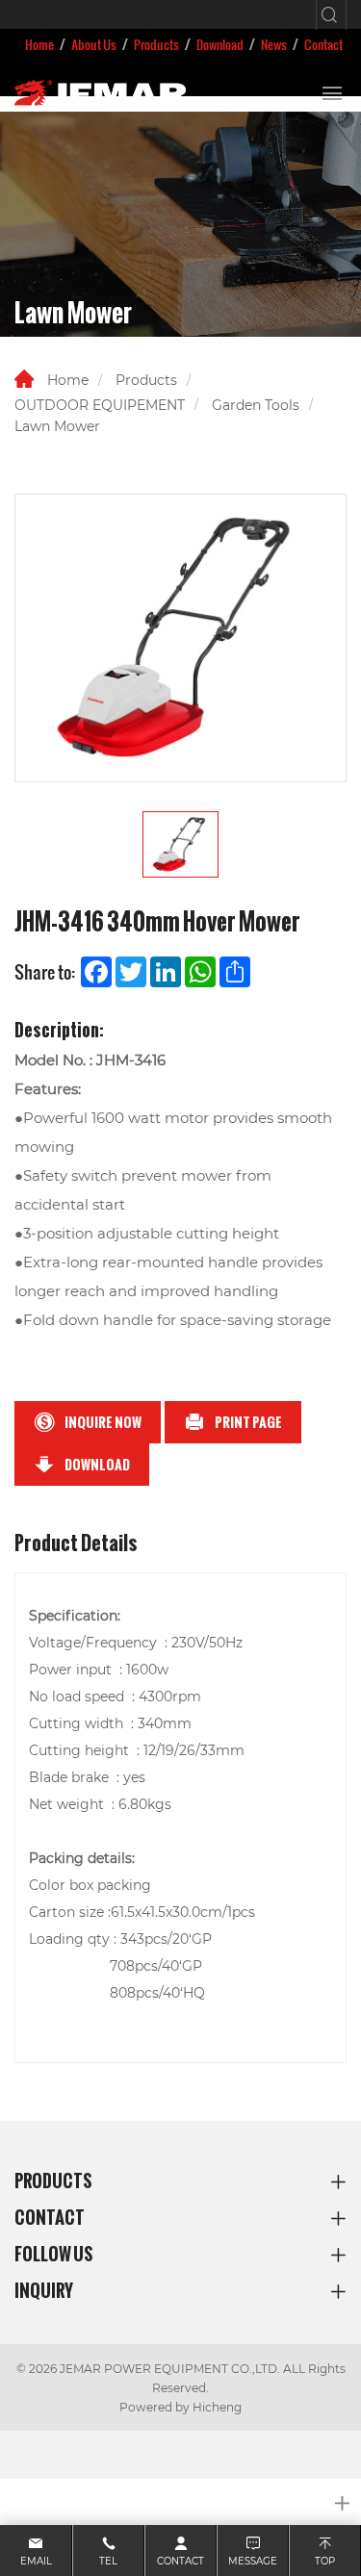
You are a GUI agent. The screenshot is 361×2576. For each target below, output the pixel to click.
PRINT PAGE (248, 1422)
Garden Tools (256, 405)
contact (180, 2561)
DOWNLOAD (97, 1465)
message (253, 2561)
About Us (94, 44)
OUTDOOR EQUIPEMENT (100, 405)
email (36, 2561)
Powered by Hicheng (180, 2407)
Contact (323, 44)
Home (39, 44)
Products (156, 44)
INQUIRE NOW (103, 1422)
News (274, 44)
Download (220, 44)
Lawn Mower (57, 426)
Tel (108, 2561)
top (325, 2561)
